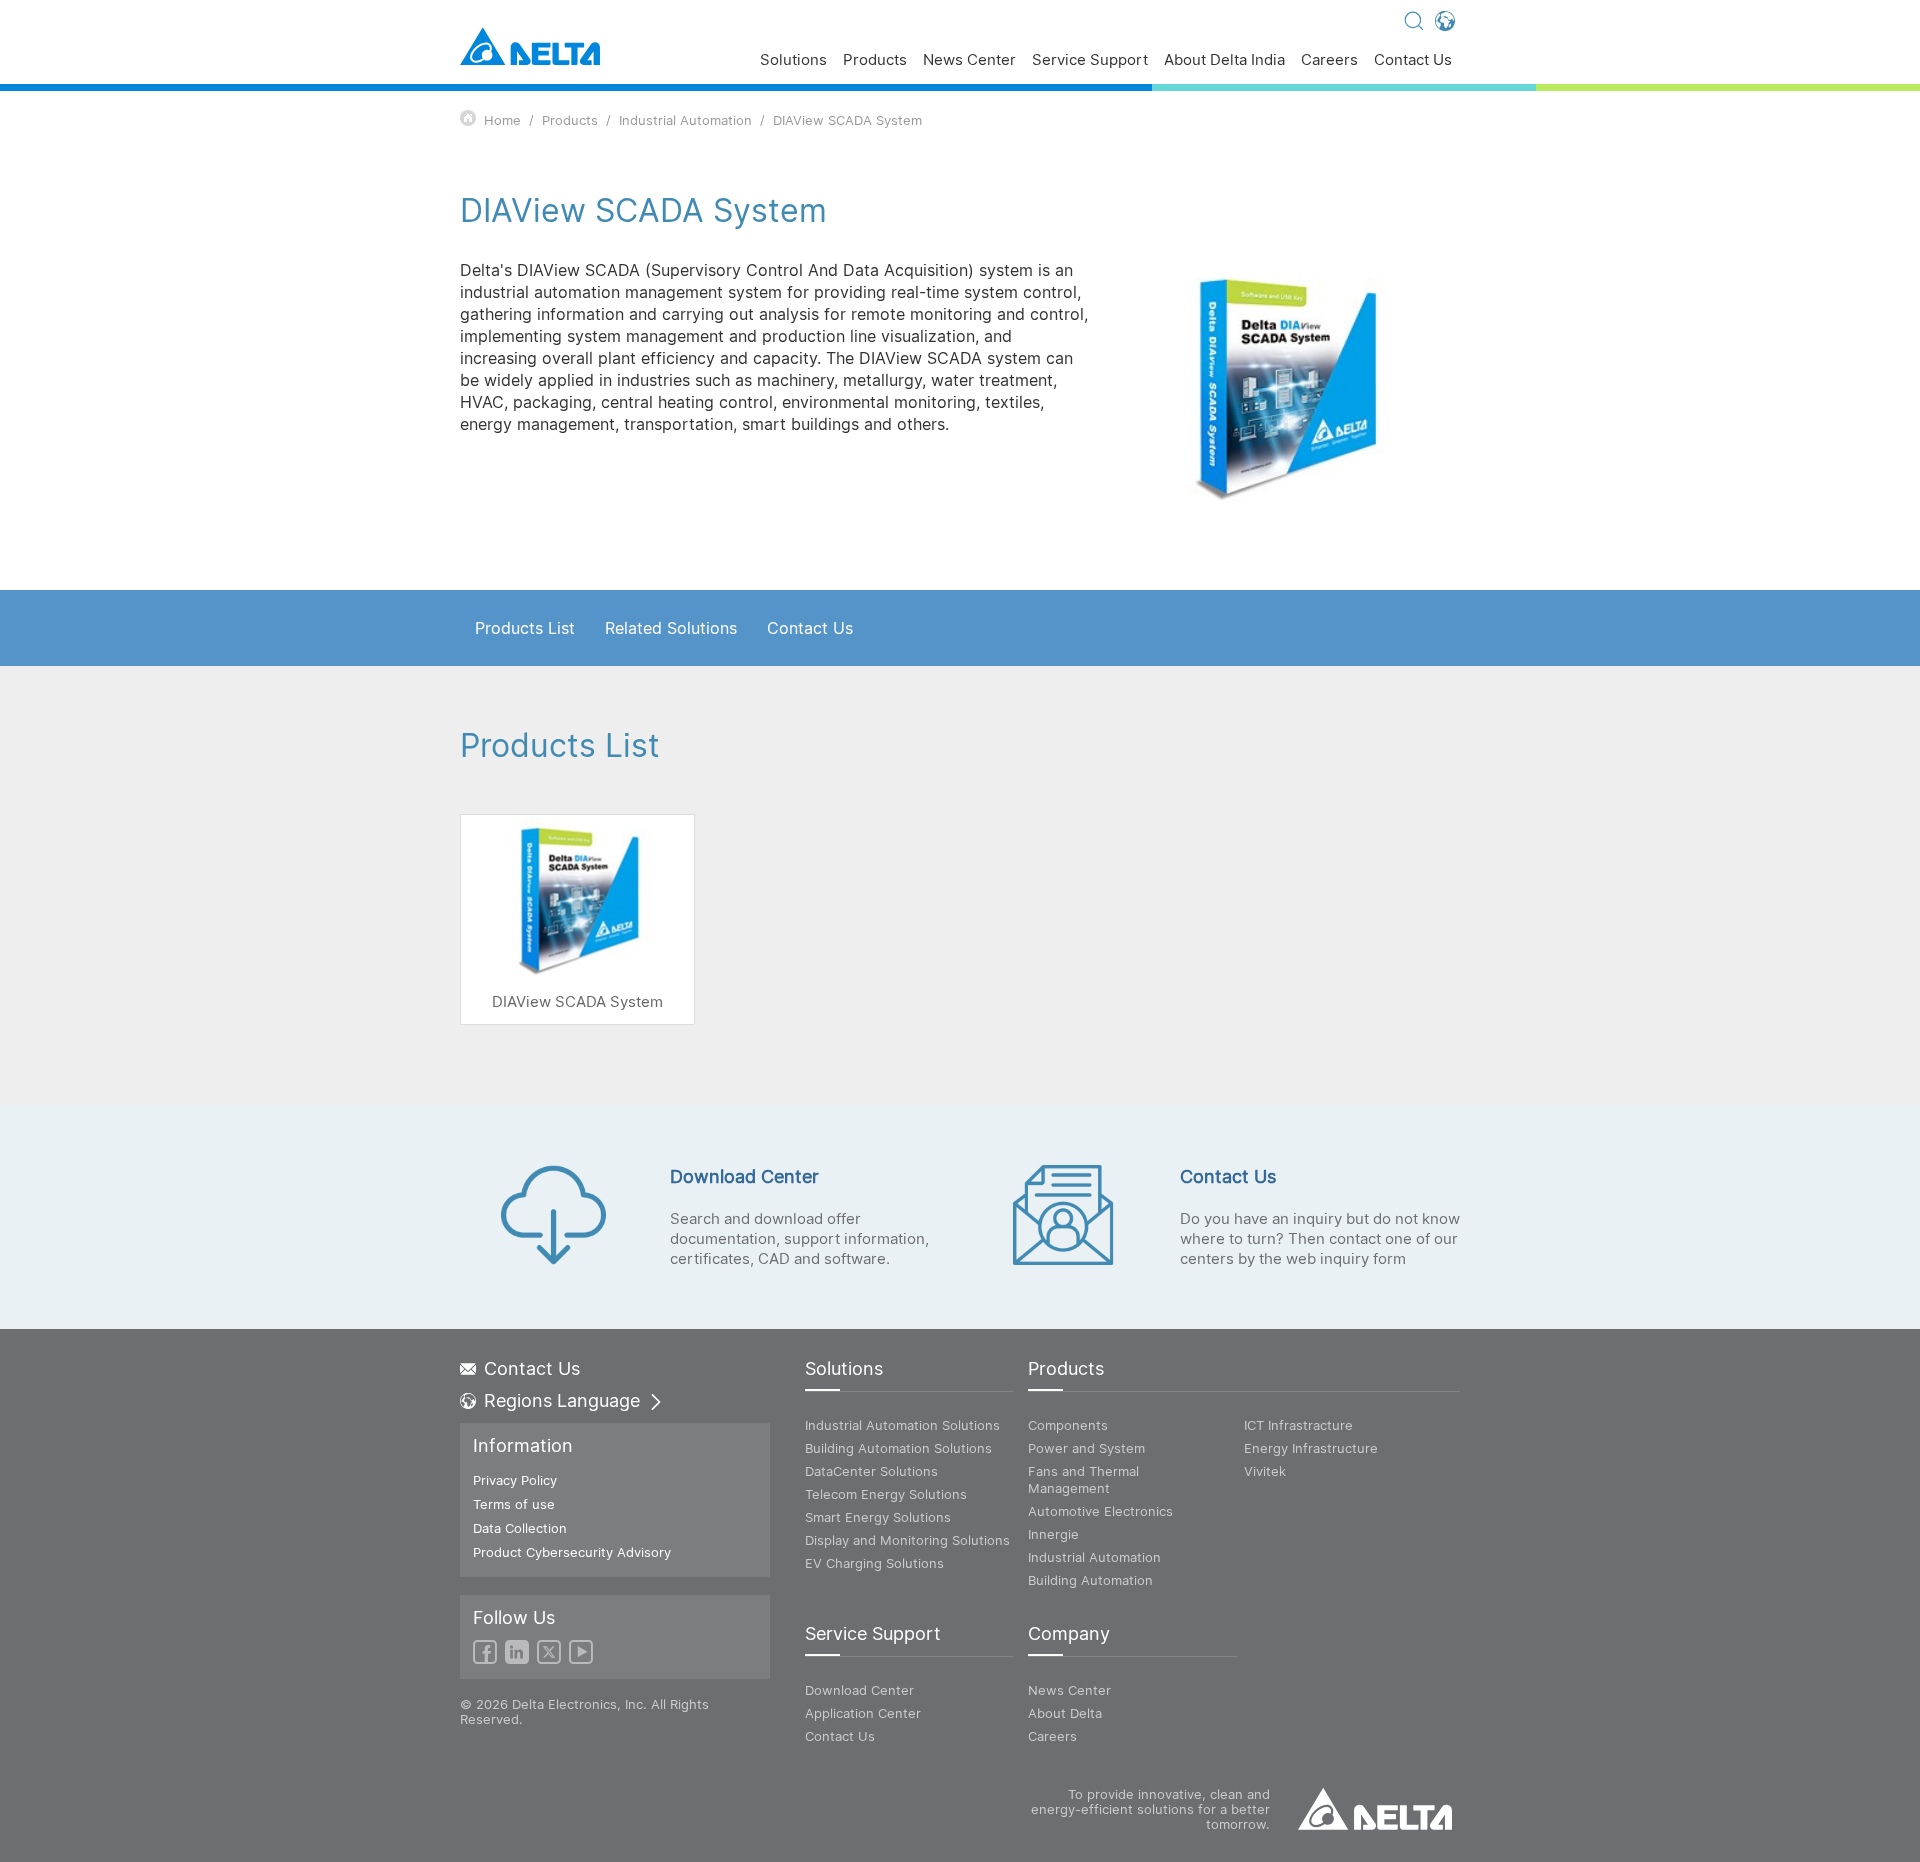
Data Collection (520, 1528)
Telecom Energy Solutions (886, 1494)
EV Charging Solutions (874, 1563)
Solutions (793, 60)
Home (502, 120)
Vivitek (1265, 1471)
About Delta (1065, 1713)
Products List (525, 628)
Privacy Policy (515, 1480)
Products (875, 60)
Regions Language (562, 1401)
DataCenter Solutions (871, 1471)
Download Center (859, 1690)
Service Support (1090, 60)
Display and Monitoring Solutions (907, 1540)
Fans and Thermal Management (1083, 1479)
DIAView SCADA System (847, 120)
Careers (1329, 60)
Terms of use (514, 1504)
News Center (969, 60)
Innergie (1053, 1534)
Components (1068, 1425)
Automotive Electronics (1100, 1511)
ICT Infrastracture (1298, 1425)
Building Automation (1090, 1580)
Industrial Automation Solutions (902, 1425)
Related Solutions (671, 628)
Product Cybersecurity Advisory (572, 1552)
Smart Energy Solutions (878, 1517)
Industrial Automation (685, 120)
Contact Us (1413, 60)
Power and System (1086, 1448)
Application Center (863, 1713)
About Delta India (1224, 60)
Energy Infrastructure (1311, 1448)
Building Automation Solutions (898, 1448)
